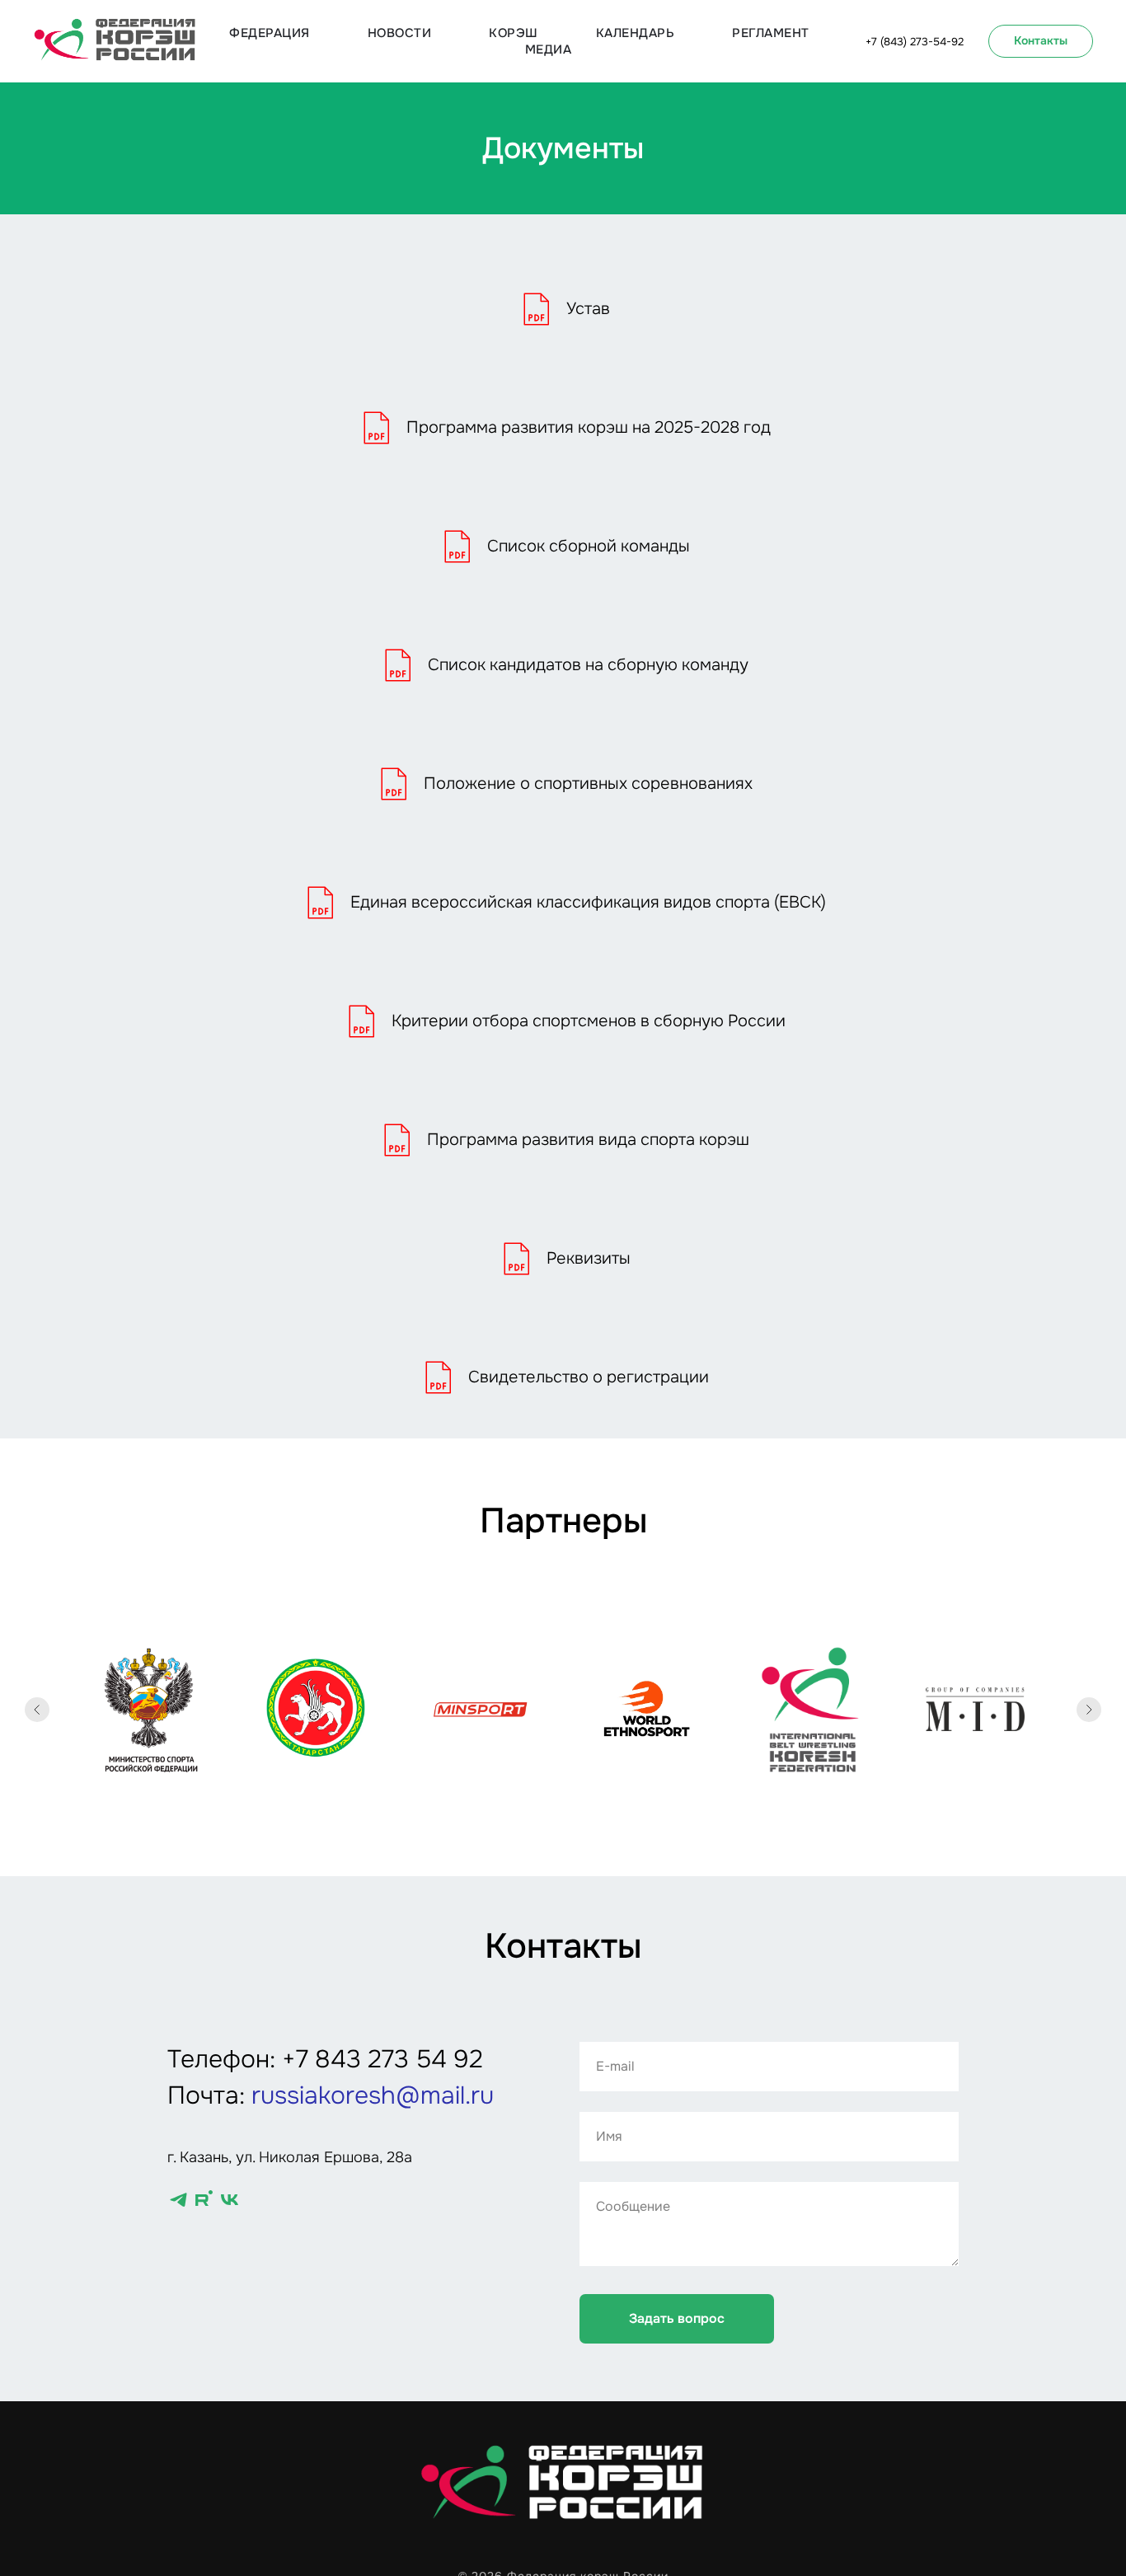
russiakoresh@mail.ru (373, 2095)
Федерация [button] (270, 33)
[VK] (230, 2200)
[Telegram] (178, 2200)
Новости (400, 33)
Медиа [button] (549, 49)
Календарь (636, 33)
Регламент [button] (771, 33)
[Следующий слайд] (1089, 1710)
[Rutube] (204, 2200)
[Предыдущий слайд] (37, 1710)
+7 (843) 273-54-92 (915, 42)
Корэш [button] (514, 33)
